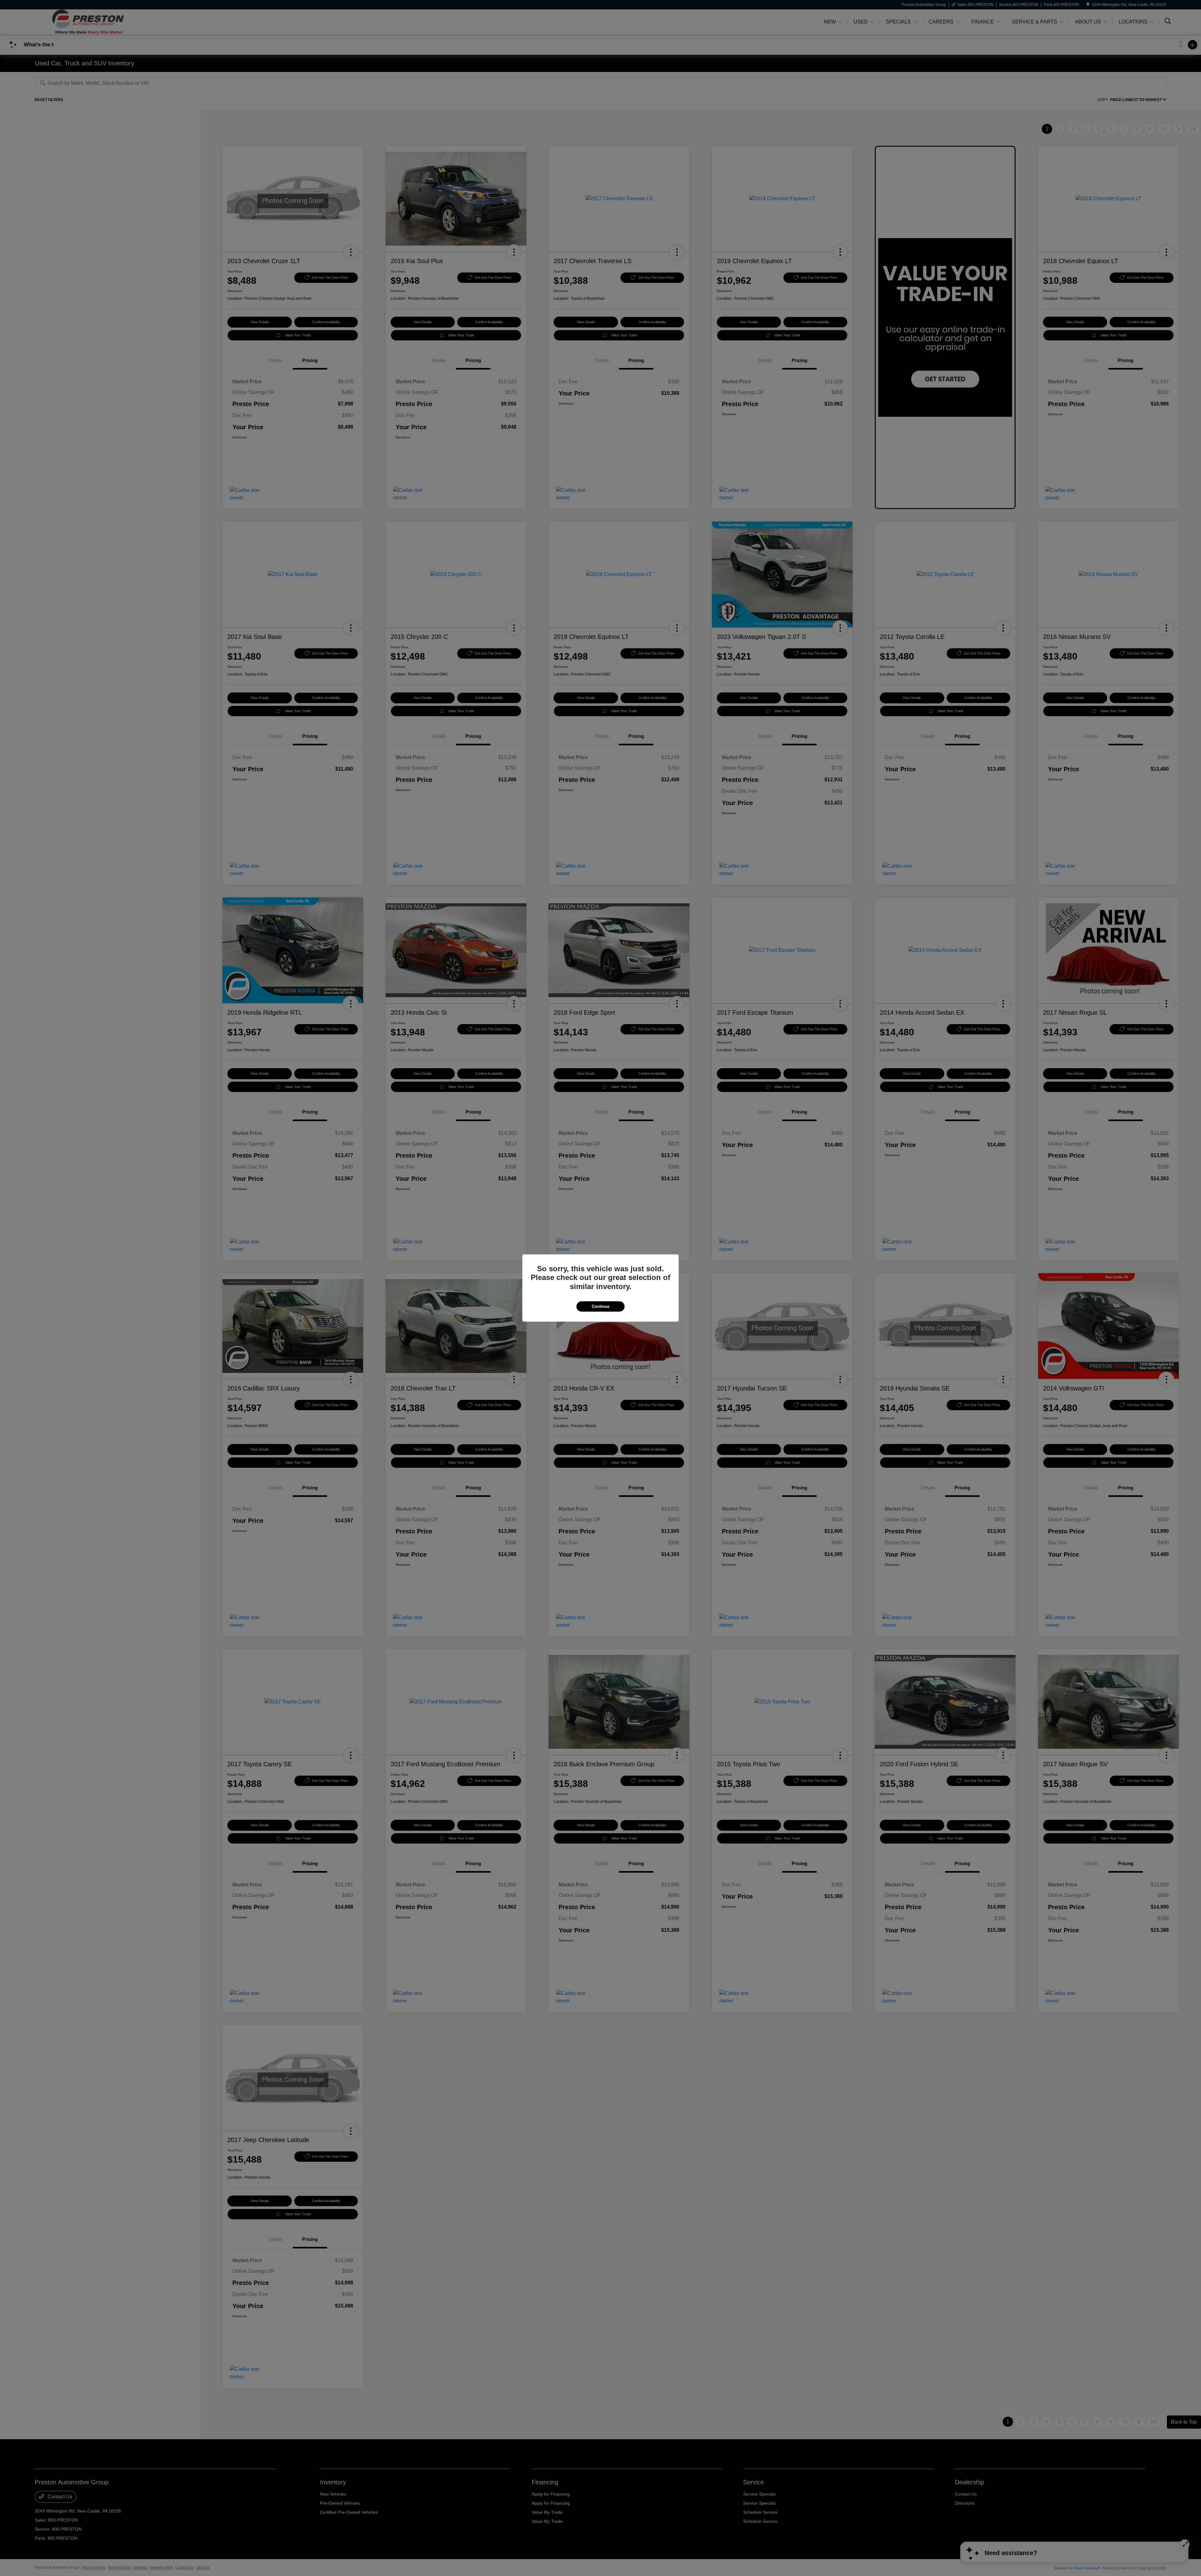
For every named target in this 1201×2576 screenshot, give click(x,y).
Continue (600, 1306)
